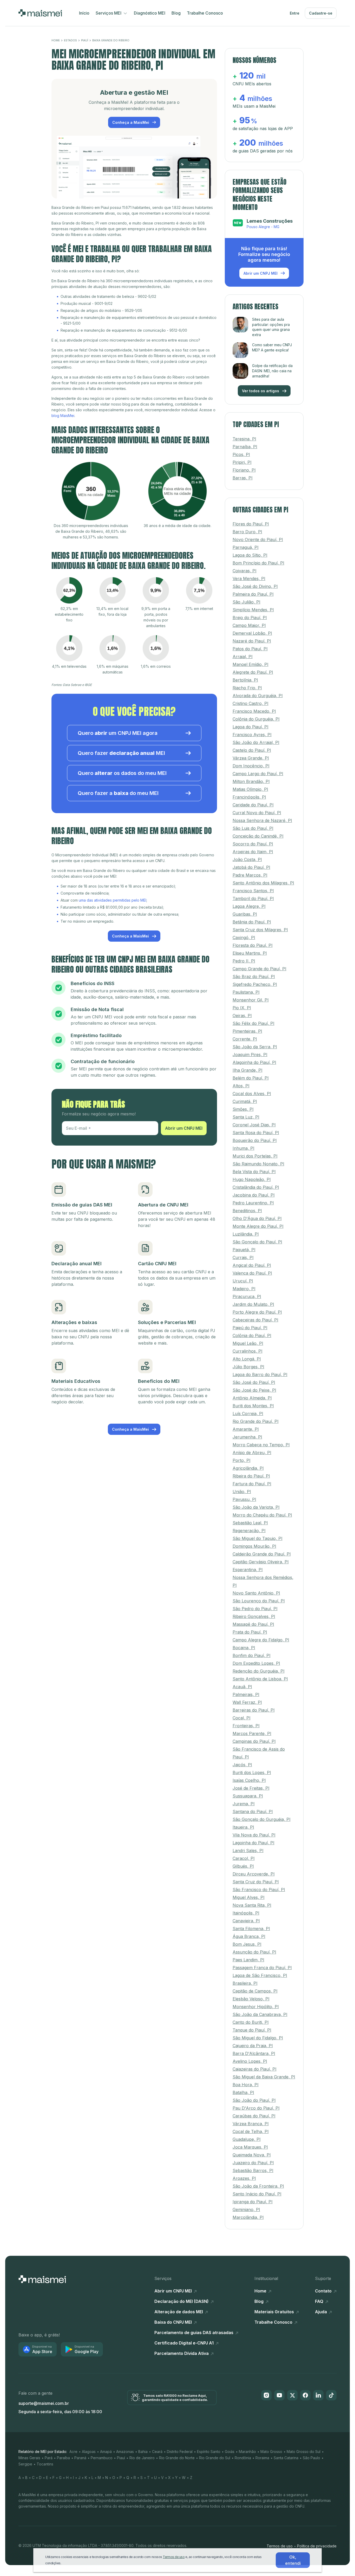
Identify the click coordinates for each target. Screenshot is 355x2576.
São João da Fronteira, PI (258, 2186)
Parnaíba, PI (245, 447)
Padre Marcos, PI (250, 875)
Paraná (80, 2458)
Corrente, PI (245, 1039)
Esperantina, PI (248, 1570)
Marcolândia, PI (248, 2217)
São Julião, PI (246, 602)
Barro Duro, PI (247, 532)
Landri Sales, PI (248, 1851)
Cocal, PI (242, 1718)
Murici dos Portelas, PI (255, 1156)
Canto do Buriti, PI (251, 2022)
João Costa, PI (247, 859)
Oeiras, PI (242, 1016)
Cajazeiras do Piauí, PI (255, 2069)
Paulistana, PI (246, 992)
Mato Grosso (271, 2452)
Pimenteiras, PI (247, 1031)
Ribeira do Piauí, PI (251, 1476)
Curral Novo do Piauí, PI (257, 813)
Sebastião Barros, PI (253, 2170)
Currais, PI (243, 1257)
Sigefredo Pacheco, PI (255, 984)
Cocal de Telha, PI (251, 2131)
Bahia (143, 2452)
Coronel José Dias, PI (254, 1125)
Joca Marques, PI (250, 2147)
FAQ (320, 2301)
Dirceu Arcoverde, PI (254, 1874)
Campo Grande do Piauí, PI (259, 969)
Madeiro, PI (244, 1289)
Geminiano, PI (246, 2209)
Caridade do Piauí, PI (253, 805)
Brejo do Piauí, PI (250, 618)
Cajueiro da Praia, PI (253, 2046)
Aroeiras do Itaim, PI (253, 852)
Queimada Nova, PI (252, 2155)
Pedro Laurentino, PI (253, 1203)
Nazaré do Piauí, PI (252, 641)
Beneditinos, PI (247, 1211)
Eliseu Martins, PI (250, 953)
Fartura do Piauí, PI (252, 1484)
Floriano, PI (244, 470)
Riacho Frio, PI (247, 688)
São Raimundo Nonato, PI (258, 1164)
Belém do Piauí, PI (251, 1078)
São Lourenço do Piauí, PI (259, 1601)
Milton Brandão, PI (251, 781)
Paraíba (63, 2458)
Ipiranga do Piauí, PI (253, 2202)
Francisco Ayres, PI (252, 735)
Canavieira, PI (246, 1921)
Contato (324, 2291)
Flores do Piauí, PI (251, 524)
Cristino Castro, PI (251, 703)
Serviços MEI (109, 13)
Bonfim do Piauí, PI (252, 1655)
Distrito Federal (180, 2452)
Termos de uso (280, 2546)
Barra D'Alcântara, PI (254, 2053)
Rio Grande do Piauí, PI (256, 1421)
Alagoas (89, 2452)
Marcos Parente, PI (252, 1733)
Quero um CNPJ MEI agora (118, 733)
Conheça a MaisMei (131, 122)
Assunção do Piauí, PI (254, 1952)
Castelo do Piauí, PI (252, 750)
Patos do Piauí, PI (250, 649)
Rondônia (243, 2458)
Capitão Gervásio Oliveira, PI (261, 1562)
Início (84, 13)
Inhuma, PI (244, 1148)
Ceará (157, 2452)
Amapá (106, 2452)
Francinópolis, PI (249, 797)
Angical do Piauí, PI (252, 1265)
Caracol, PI (244, 1858)
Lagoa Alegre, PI (249, 906)
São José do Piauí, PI (254, 1382)
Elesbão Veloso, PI (251, 1999)
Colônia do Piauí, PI (252, 1335)
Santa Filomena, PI (251, 1929)
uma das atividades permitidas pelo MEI (113, 900)
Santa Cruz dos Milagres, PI (260, 930)
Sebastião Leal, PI (250, 1523)
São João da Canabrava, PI (260, 2014)
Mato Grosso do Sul (304, 2452)
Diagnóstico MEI (150, 13)
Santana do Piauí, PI (253, 1811)
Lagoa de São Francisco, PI (260, 1975)
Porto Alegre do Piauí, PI (257, 1312)
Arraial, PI (243, 657)
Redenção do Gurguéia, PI (259, 1671)
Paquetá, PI (244, 1250)
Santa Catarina (286, 2458)
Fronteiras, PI (246, 1726)
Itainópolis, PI (246, 1913)
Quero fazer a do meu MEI (118, 793)
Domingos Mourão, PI (254, 1546)
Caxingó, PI (244, 937)
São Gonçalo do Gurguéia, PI (262, 1819)
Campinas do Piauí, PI (254, 1741)
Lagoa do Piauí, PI (251, 727)
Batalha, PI (243, 2092)
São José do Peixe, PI (254, 1390)
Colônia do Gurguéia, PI (256, 719)
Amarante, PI (246, 1429)
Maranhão (247, 2452)
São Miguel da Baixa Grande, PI (264, 2077)
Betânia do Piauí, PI (252, 922)
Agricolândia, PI (248, 1468)
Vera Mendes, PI (249, 579)
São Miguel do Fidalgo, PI (258, 2038)
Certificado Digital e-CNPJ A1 (185, 2343)
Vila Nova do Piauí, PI (254, 1835)
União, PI (242, 1492)
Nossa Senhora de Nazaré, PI (262, 820)
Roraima (262, 2458)
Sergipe (25, 2464)
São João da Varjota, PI (256, 1507)
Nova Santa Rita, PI (252, 1905)
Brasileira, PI (245, 1983)
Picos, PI (241, 454)
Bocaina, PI (244, 1648)
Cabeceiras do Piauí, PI (255, 1320)
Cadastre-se (321, 13)
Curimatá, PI (245, 1101)
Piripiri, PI (242, 462)
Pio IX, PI (242, 1008)
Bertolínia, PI (245, 680)
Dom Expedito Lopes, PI (256, 1663)
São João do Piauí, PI (254, 2100)
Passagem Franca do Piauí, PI (262, 1968)
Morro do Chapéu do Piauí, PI (262, 1515)
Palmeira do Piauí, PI (253, 594)
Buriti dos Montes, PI (253, 1406)
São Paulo (311, 2458)
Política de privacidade (317, 2546)
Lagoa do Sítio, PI (250, 555)
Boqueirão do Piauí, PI (255, 1140)
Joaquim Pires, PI (250, 1055)
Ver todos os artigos (261, 391)
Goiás (230, 2452)
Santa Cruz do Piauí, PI (256, 1882)
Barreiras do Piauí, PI (254, 1710)
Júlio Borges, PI (248, 1367)
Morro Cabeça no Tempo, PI (261, 1445)
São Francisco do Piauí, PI (259, 1890)
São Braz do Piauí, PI (254, 977)
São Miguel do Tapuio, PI (258, 1538)
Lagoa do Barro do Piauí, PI (260, 1374)
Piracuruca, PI (247, 1296)
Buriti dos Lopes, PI (252, 1772)
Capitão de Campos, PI (255, 1991)
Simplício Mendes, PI (253, 610)
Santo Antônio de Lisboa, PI (260, 1679)
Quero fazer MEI (121, 753)
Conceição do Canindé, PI (258, 836)
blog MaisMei (63, 416)
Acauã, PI (242, 1687)
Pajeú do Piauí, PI (250, 1328)
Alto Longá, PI (247, 1359)
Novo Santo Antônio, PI (256, 1593)
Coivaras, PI (245, 571)
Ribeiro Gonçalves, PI (254, 1616)
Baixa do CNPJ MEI (174, 2322)
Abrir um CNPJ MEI (184, 1128)
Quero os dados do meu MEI (122, 773)
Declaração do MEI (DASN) (182, 2301)
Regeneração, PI (249, 1531)
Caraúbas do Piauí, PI (254, 2116)
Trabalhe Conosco (205, 13)
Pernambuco (102, 2458)
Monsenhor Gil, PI (251, 1000)
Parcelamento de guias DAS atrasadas (194, 2333)
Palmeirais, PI (246, 1694)
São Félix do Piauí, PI (254, 1023)
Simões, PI (243, 1109)
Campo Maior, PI (249, 625)
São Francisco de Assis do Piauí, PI (259, 1753)
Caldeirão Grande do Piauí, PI (262, 1554)
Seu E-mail (77, 1128)
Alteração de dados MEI (179, 2312)
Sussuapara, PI (248, 1796)
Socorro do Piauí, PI (253, 844)
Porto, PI (242, 1460)
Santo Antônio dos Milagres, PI (263, 883)
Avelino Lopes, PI (250, 2061)
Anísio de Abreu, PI (252, 1453)
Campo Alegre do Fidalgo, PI (261, 1640)
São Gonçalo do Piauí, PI (257, 1242)
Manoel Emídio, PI (251, 664)
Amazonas (125, 2452)
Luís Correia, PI (248, 1414)
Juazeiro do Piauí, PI (253, 2163)
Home (56, 40)
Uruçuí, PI (243, 1281)
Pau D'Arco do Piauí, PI (256, 2108)
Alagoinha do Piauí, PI (254, 1062)
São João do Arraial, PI (256, 742)
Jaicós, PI (242, 1765)
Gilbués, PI (243, 1866)
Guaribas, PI (245, 914)
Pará (49, 2458)
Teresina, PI (244, 439)
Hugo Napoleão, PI (252, 1179)
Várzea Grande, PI (251, 758)
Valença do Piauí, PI (252, 1273)
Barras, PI (243, 478)
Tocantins (45, 2464)
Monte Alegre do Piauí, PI (258, 1226)
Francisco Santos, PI (253, 891)
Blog (176, 13)
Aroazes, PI (244, 2178)
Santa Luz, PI (246, 1117)
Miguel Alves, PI (249, 1897)
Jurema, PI (244, 1804)
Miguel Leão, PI (248, 1343)
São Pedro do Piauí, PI (255, 1609)
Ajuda (321, 2312)
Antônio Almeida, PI (252, 1398)
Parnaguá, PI (246, 547)
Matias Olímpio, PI (250, 789)
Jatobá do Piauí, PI (251, 867)
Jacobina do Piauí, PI (254, 1195)
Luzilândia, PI (246, 1234)
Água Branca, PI (249, 1936)
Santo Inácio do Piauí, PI (257, 2194)
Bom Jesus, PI (247, 1944)
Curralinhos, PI (248, 1351)
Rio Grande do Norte (177, 2458)
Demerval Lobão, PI (252, 633)
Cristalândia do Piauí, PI (256, 1187)
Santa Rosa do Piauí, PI (256, 1133)
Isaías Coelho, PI (249, 1780)
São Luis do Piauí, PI (253, 828)
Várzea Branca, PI (251, 2124)
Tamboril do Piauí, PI (253, 898)
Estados (70, 40)
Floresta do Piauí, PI (253, 945)
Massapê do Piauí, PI (253, 1624)
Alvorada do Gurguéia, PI (258, 696)
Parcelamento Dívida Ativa (182, 2353)
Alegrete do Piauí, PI (253, 672)
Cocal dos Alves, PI (252, 1094)
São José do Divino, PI (255, 586)
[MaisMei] (40, 13)
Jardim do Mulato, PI (253, 1304)
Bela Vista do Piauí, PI (254, 1172)
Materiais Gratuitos (275, 2312)
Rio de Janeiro (142, 2458)
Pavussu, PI (244, 1499)
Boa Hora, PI (246, 2085)
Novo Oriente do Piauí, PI (258, 539)
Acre (73, 2452)
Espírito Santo (209, 2452)
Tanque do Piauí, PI (252, 2030)
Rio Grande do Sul (215, 2458)
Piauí (85, 40)
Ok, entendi (293, 2560)
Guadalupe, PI (247, 2139)
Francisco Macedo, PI (254, 711)
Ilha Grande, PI (248, 1070)
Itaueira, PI (243, 1827)
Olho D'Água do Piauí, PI (257, 1218)
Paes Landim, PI (248, 1960)
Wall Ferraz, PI (247, 1702)
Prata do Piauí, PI (250, 1632)
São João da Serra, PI (255, 1047)
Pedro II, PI (244, 961)
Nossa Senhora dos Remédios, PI (263, 1581)
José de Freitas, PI (251, 1788)
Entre (295, 13)
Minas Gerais (29, 2458)
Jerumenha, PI (247, 1437)
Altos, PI (241, 1086)
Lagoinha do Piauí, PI (254, 1843)
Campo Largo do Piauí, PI (258, 774)
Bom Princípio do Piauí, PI (258, 563)
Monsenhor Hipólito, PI (256, 2007)
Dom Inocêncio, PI (251, 766)
